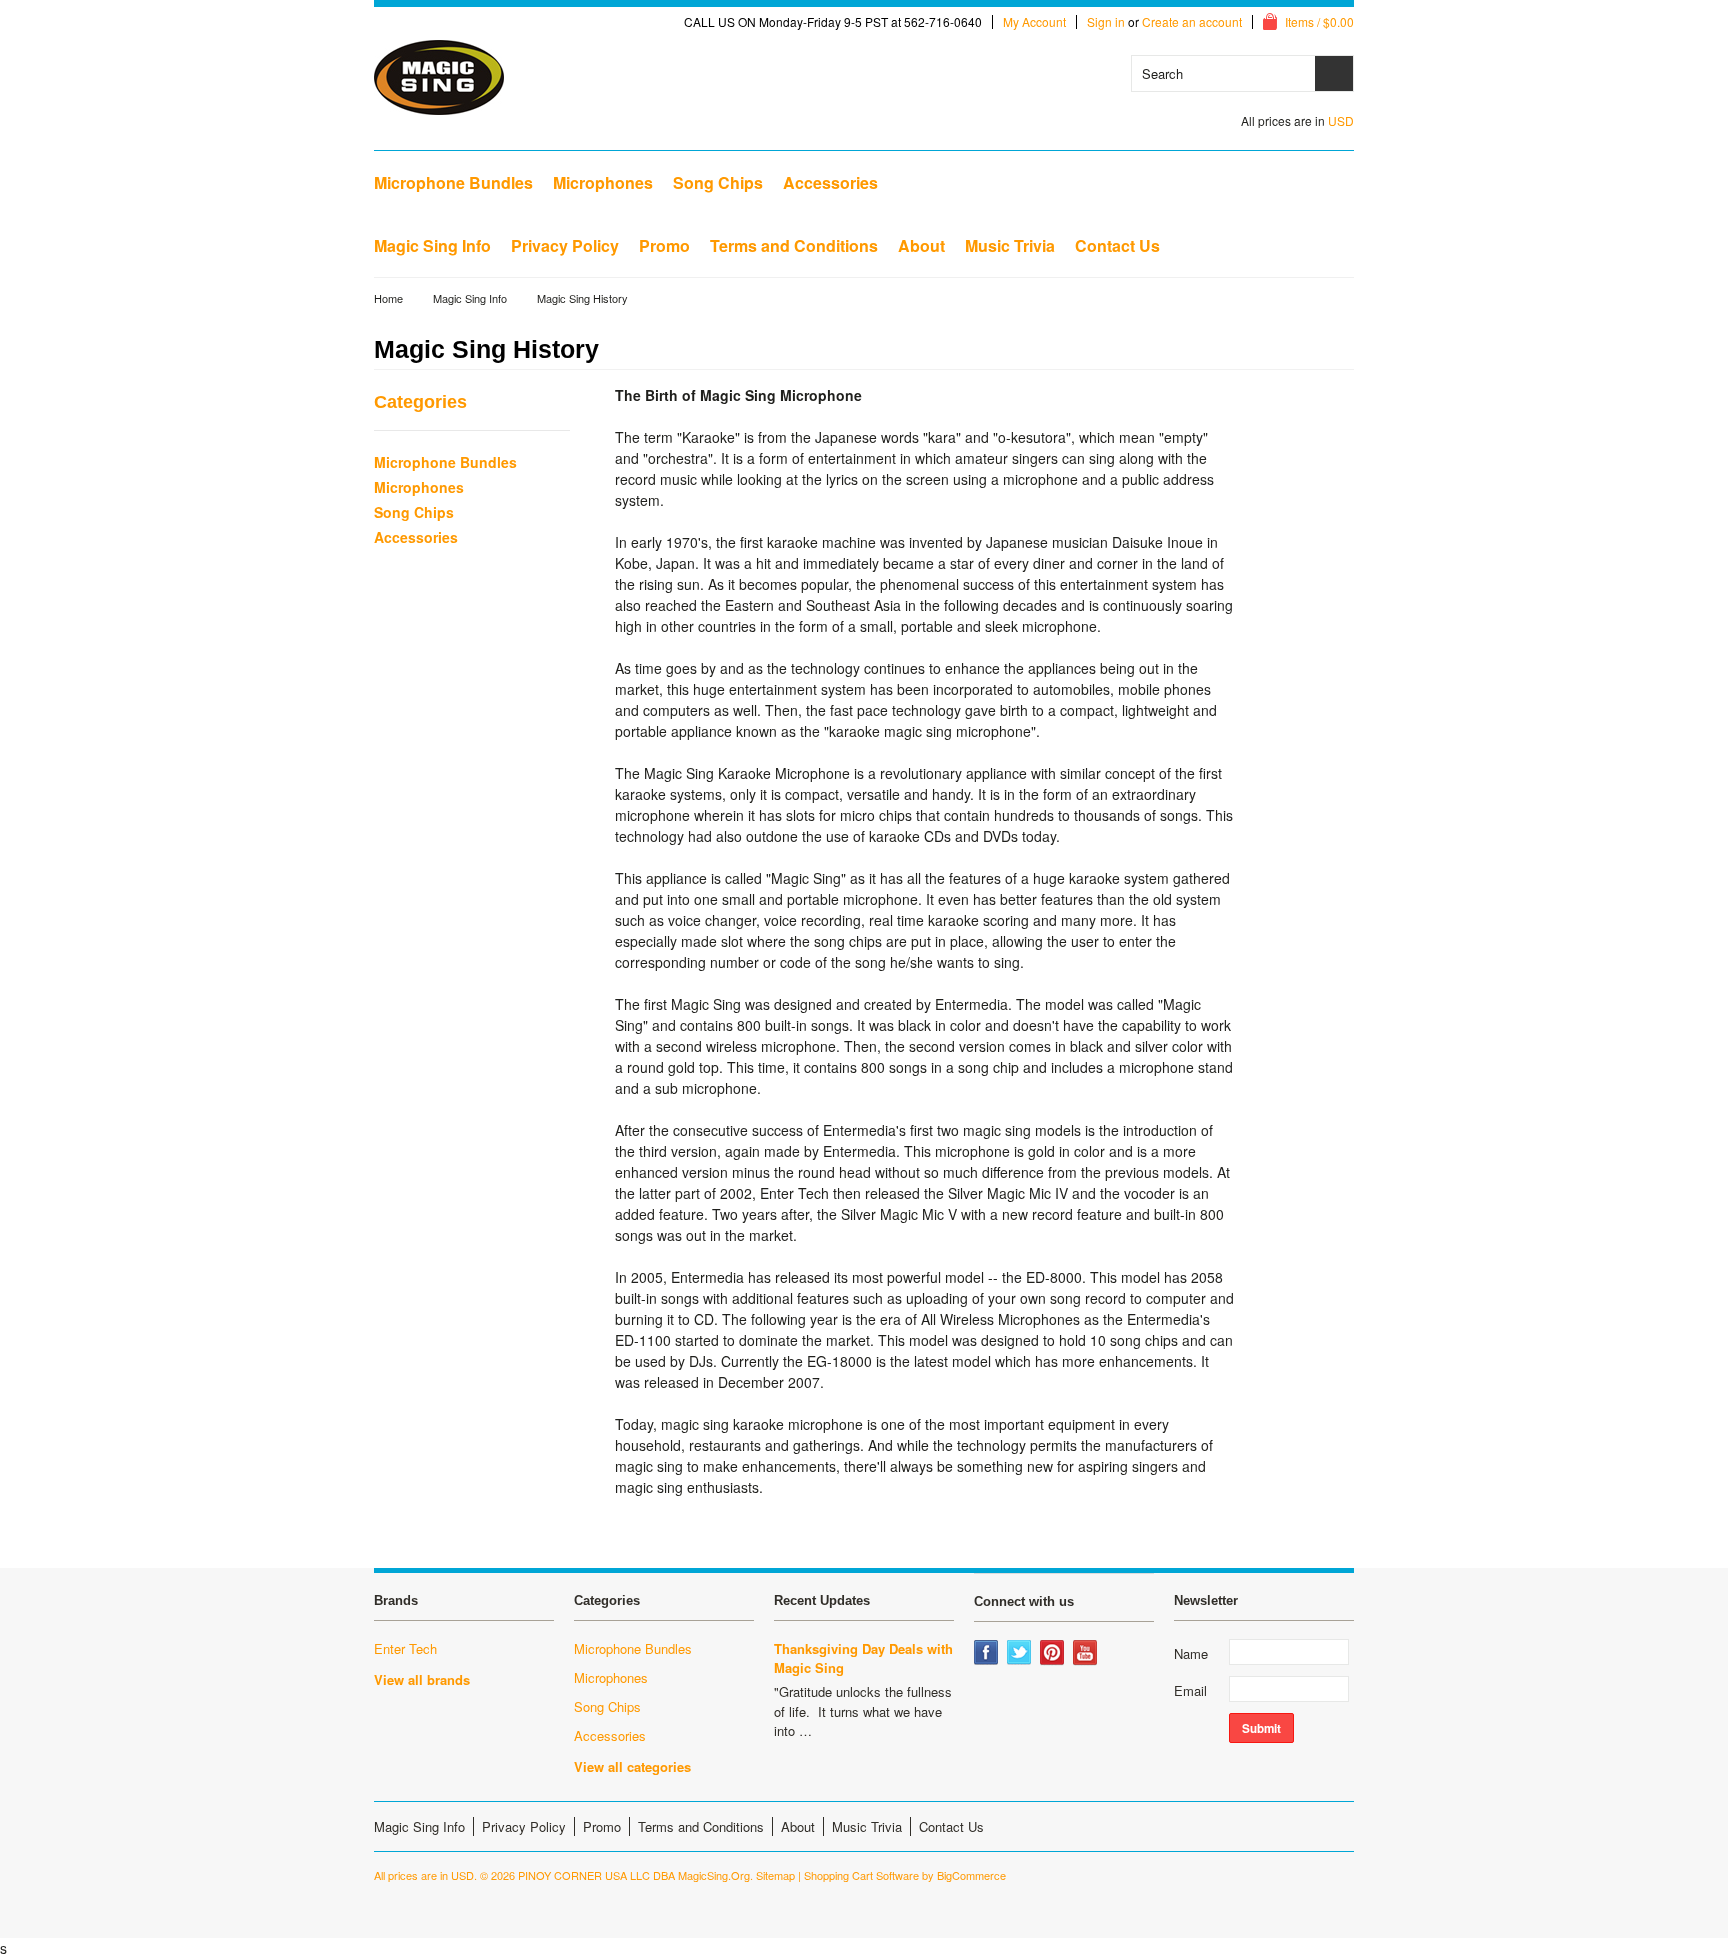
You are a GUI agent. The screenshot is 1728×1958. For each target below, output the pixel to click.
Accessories (830, 182)
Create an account (1192, 22)
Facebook (988, 1654)
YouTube (1087, 1654)
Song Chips (718, 182)
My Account (1034, 22)
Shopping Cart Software (861, 1875)
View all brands (422, 1679)
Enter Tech (405, 1648)
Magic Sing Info (470, 298)
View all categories (632, 1766)
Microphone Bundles (453, 182)
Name (1191, 1653)
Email (1190, 1690)
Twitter (1021, 1654)
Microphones (603, 182)
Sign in (1106, 22)
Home (388, 298)
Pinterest (1054, 1654)
